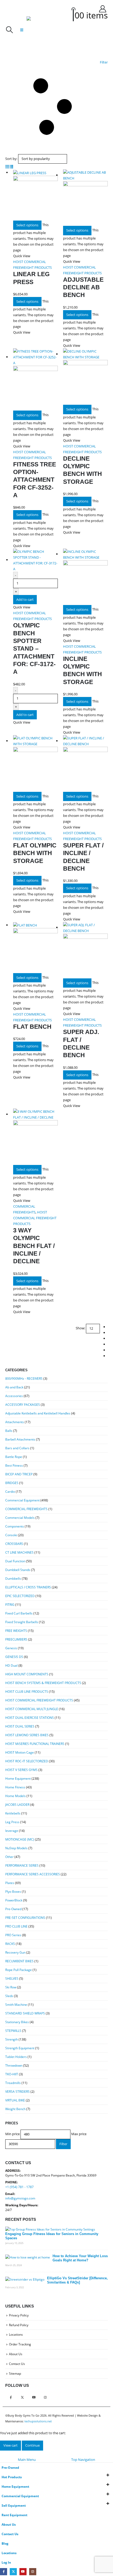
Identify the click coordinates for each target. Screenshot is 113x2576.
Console (11, 1535)
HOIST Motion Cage (20, 1752)
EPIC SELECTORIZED (20, 1596)
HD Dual (11, 1665)
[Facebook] (4, 2572)
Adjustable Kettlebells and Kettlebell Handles (38, 1413)
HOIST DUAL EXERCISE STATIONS (30, 1718)
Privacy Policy (19, 2315)
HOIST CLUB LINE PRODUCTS (27, 1692)
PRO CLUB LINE (16, 1926)
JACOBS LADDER (17, 1805)
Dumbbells (13, 1579)
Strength (12, 2039)
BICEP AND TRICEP (19, 1474)
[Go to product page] (35, 195)
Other (9, 1857)
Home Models (16, 1796)
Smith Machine (16, 2005)
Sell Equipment (14, 2505)
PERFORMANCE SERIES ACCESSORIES (33, 1874)
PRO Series (13, 1935)
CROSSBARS (14, 1544)
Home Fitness (15, 1787)
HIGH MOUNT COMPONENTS (27, 1674)
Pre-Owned (13, 1909)
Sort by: (11, 159)
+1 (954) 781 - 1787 (19, 2187)
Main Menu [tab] (27, 2460)
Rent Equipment (14, 2515)
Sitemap (15, 2373)
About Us (16, 2354)
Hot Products (12, 2477)
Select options (27, 225)
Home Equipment (18, 1779)
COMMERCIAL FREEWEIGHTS (26, 1509)
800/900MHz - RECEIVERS (24, 1379)
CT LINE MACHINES (19, 1552)
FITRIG (10, 1605)
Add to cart (25, 599)
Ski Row (11, 1987)
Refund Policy (19, 2325)
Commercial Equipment (22, 1500)
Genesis (11, 1648)
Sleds (9, 1996)
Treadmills (13, 2083)
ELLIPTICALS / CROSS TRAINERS (28, 1587)
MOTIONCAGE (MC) (20, 1839)
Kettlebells (13, 1813)
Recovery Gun (15, 1952)
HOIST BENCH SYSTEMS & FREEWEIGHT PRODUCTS (43, 1683)
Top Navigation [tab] (83, 2460)
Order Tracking (20, 2344)
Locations (16, 2334)
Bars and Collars (17, 1448)
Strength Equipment (20, 2048)
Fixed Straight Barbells (22, 1622)
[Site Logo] (40, 30)
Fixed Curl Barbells (19, 1613)
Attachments (15, 1422)
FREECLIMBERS (16, 1639)
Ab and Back (14, 1387)
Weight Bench (15, 2109)
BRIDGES (12, 1483)
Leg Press (12, 1822)
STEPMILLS (13, 2031)
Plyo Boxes (13, 1892)
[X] (13, 2572)
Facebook (11, 2397)
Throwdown (14, 2065)
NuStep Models (16, 1848)
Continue (32, 2445)
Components (15, 1526)
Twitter (22, 2397)
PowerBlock (14, 1900)
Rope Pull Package (19, 1970)
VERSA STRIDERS (17, 2092)
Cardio (10, 1492)
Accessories (14, 1396)
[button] (9, 30)
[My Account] (102, 9)
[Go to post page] (50, 2229)
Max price (79, 2134)
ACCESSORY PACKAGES (23, 1405)
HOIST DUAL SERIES (20, 1726)
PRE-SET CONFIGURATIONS (25, 1918)
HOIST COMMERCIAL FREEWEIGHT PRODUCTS (35, 1218)
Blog (5, 2543)
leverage (12, 1831)
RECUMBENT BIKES (19, 1961)
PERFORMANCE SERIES (22, 1865)
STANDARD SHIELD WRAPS (25, 2013)
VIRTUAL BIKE (15, 2100)
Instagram (45, 2397)
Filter (63, 2144)
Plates (10, 1883)
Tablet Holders (16, 2057)
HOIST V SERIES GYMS (21, 1770)
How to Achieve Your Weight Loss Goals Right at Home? (80, 2258)
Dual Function (15, 1561)
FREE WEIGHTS (16, 1631)
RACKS (10, 1944)
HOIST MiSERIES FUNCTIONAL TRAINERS (35, 1744)
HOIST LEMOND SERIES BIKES (27, 1735)
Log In (6, 2562)
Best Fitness (14, 1465)
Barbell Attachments (20, 1439)
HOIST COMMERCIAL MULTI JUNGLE (32, 1709)
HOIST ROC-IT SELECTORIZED (27, 1761)
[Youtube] (23, 2572)
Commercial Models (20, 1518)
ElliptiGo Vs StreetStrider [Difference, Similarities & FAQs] (77, 2280)
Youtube (34, 2397)
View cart (11, 2445)
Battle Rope (14, 1457)
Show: (80, 1328)
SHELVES (12, 1979)
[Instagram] (33, 2572)
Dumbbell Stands (18, 1570)
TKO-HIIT (12, 2074)
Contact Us (17, 2364)
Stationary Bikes (17, 2022)
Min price (12, 2134)
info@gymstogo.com (20, 2198)
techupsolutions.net (38, 2421)
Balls (9, 1431)
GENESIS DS (14, 1657)
